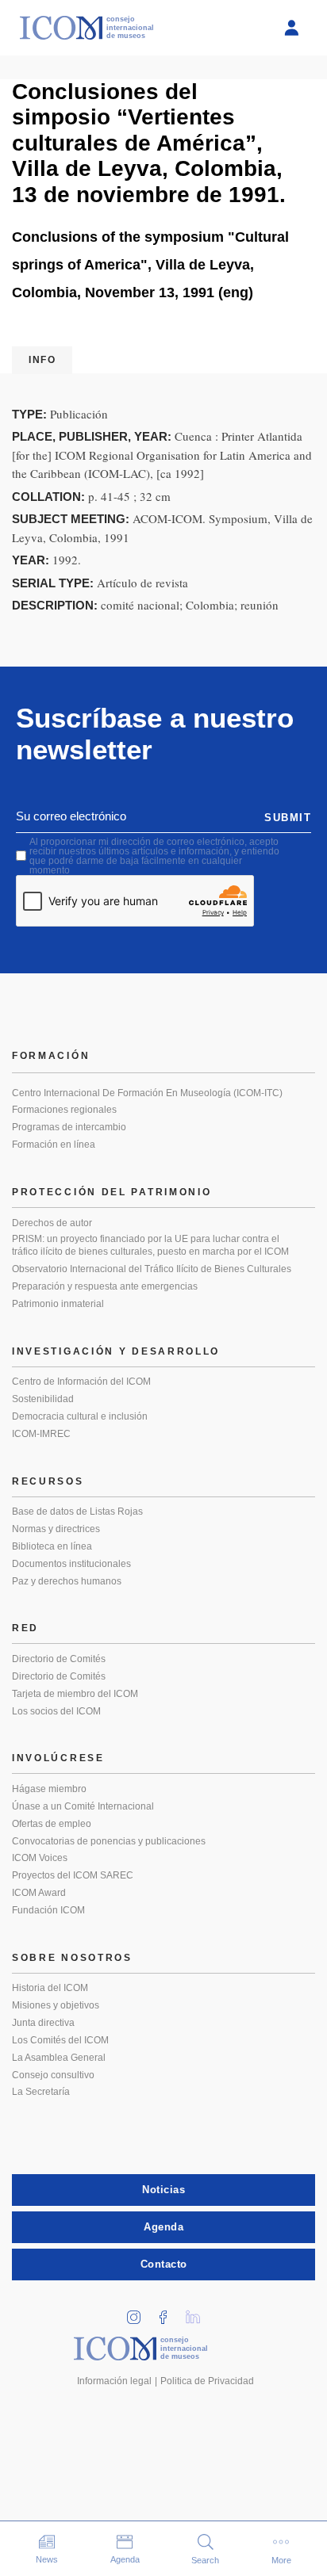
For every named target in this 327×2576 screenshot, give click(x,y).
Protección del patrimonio (112, 1192)
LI (198, 2312)
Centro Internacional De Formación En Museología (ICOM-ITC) (147, 1093)
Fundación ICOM (48, 1910)
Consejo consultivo (53, 2075)
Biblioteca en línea (52, 1546)
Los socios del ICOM (56, 1711)
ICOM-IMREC (41, 1434)
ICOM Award (39, 1893)
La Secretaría (41, 2092)
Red (25, 1628)
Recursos (48, 1481)
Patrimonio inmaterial (58, 1304)
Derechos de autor (52, 1223)
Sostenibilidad (43, 1399)
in (140, 2312)
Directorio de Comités (59, 1659)
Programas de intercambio (69, 1127)
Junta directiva (43, 2023)
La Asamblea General (59, 2058)
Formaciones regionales (64, 1110)
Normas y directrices (56, 1529)
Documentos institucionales (71, 1564)
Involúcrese (58, 1758)
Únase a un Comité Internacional (83, 1806)
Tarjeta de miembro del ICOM (75, 1694)
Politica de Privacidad (207, 2381)
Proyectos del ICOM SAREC (73, 1875)
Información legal (114, 2381)
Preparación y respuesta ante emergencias (105, 1286)
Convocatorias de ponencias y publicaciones (109, 1841)
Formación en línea (54, 1145)
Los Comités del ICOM (60, 2040)
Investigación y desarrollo (116, 1351)
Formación (51, 1056)
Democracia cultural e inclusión (80, 1416)
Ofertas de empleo (52, 1824)
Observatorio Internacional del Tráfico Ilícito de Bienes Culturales (152, 1269)
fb (169, 2312)
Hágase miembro (49, 1789)
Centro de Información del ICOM (81, 1382)
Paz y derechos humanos (67, 1581)
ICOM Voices (40, 1858)
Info (42, 360)
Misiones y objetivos (56, 2005)
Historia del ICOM (50, 1988)
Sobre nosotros (72, 1958)
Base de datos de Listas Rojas (77, 1512)
